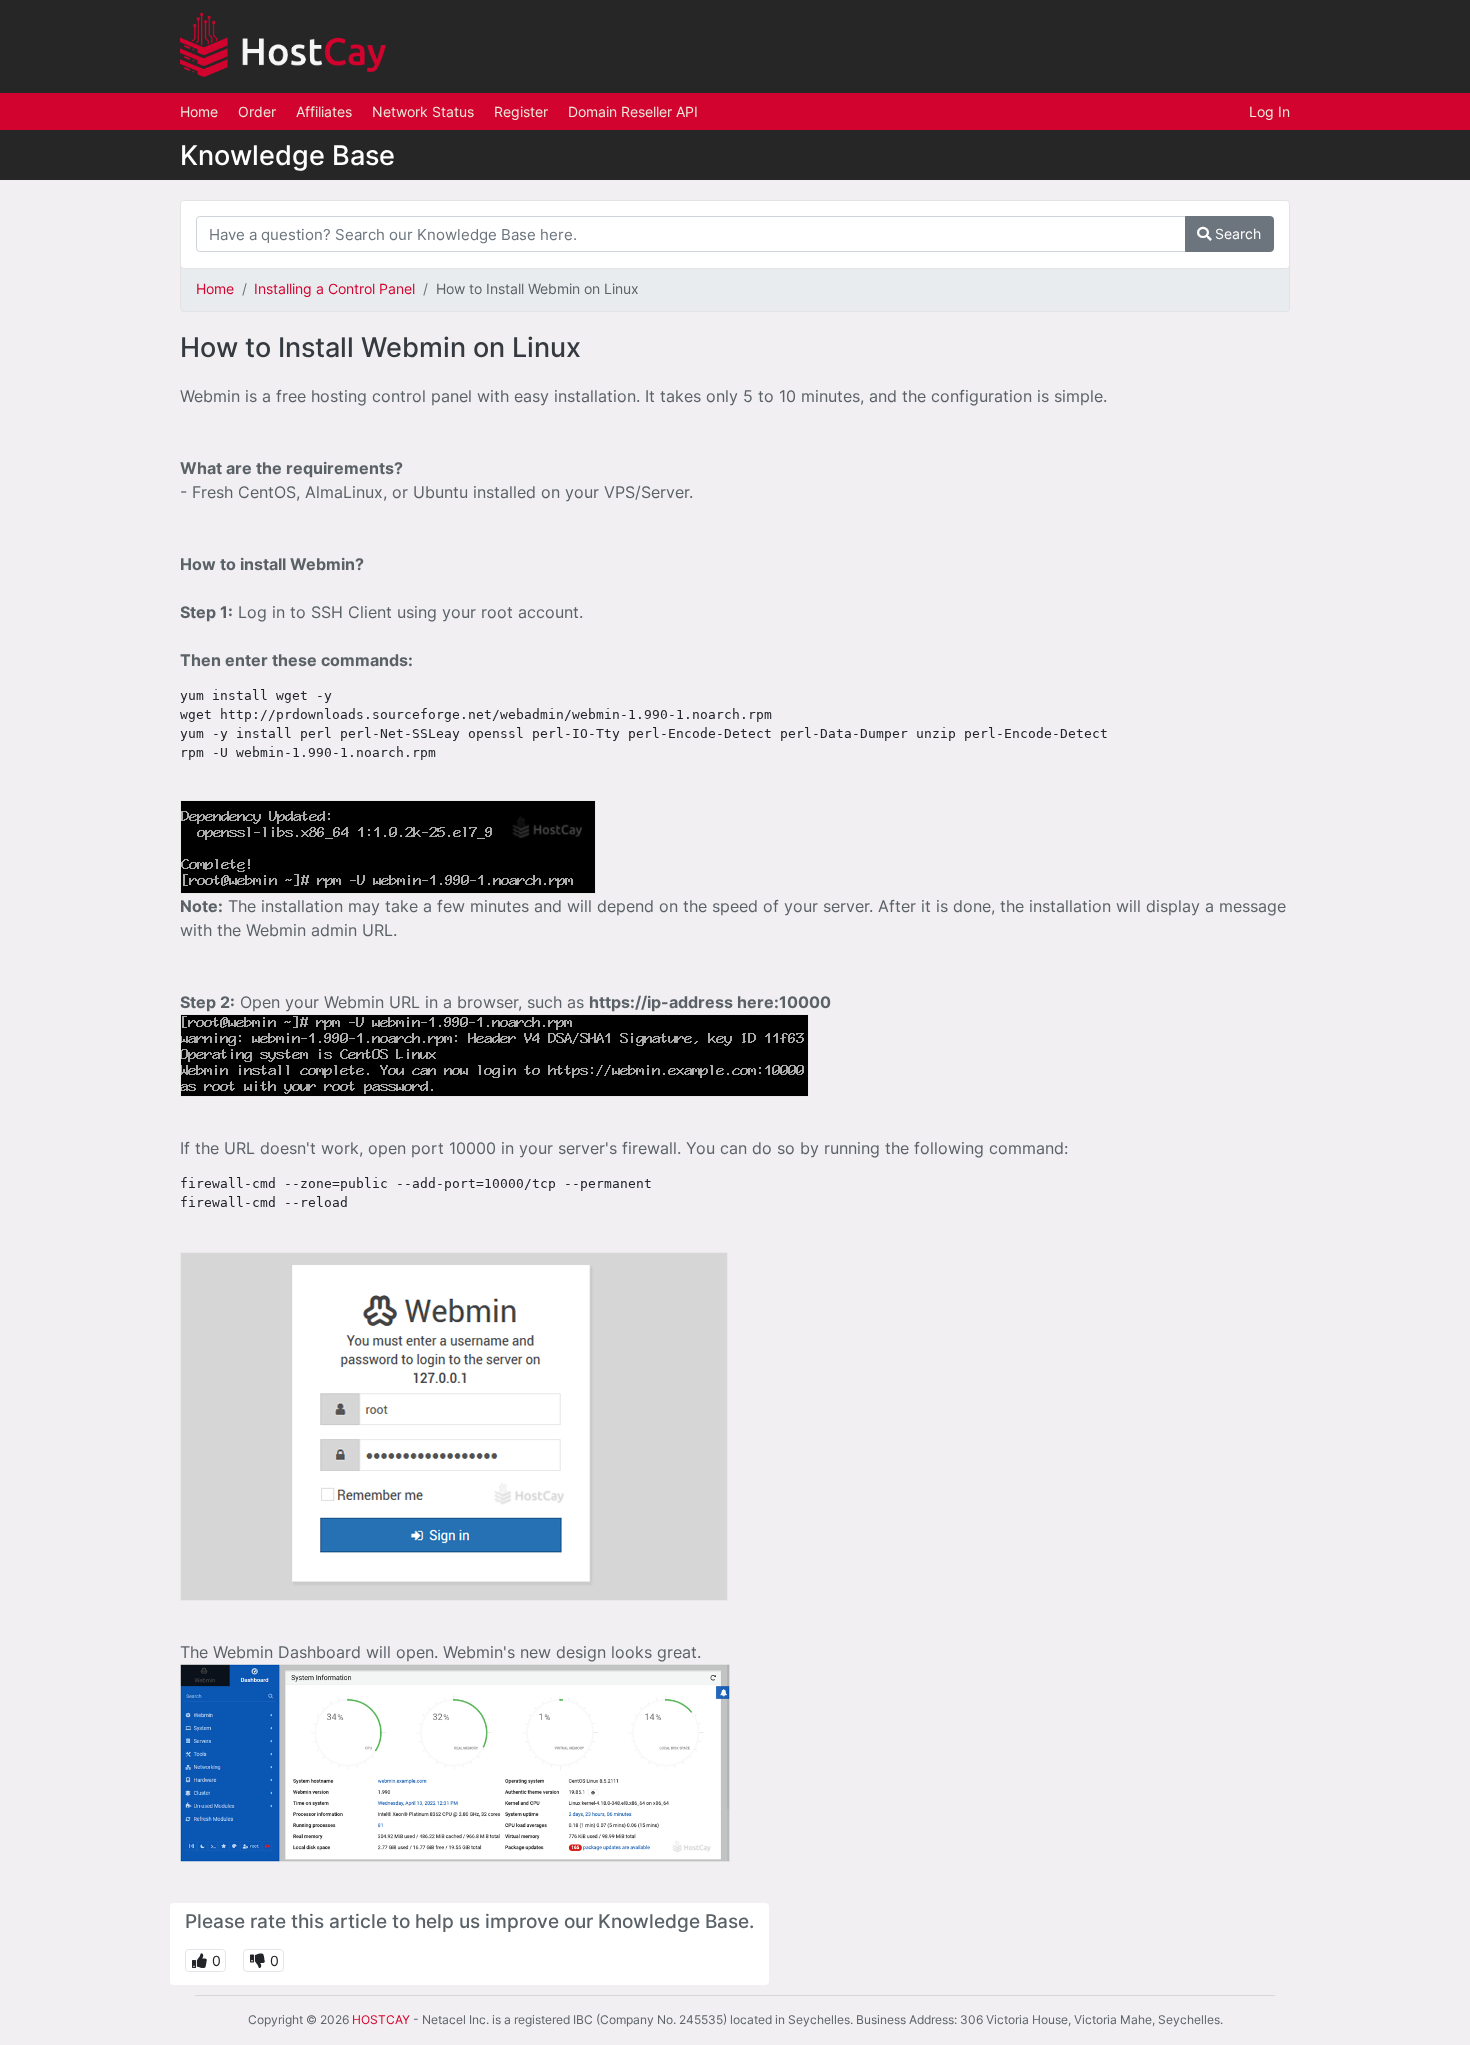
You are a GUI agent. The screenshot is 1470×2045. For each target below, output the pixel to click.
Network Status (423, 111)
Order (257, 111)
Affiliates (324, 111)
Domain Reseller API (633, 111)
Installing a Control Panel (334, 288)
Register (521, 111)
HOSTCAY (381, 2019)
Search (1236, 233)
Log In (1269, 111)
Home (199, 111)
